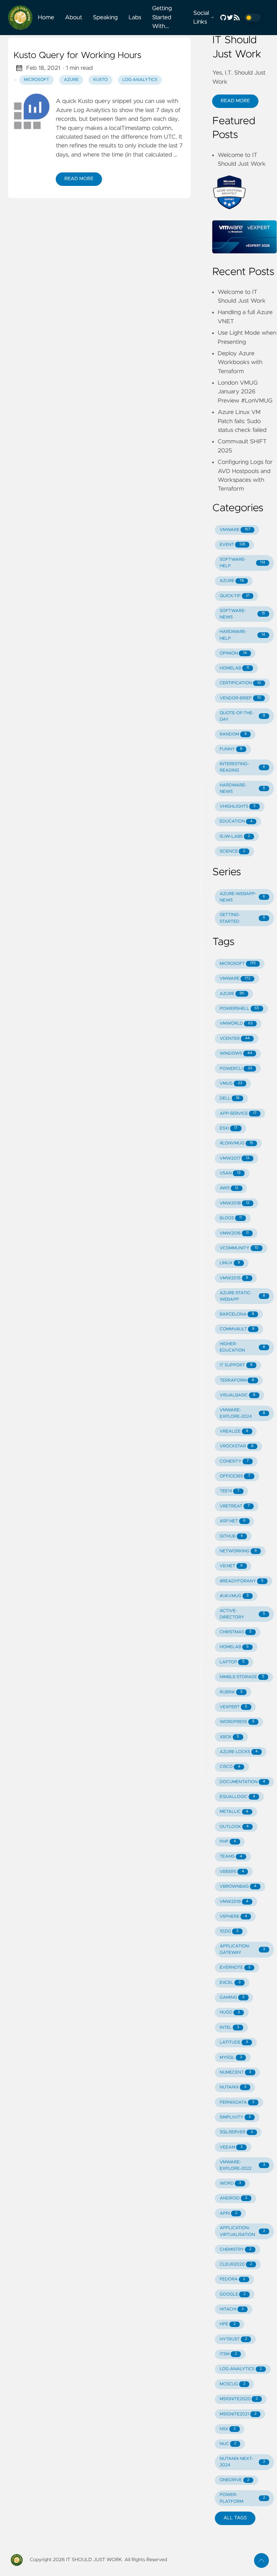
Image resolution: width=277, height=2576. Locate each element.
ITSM (228, 2354)
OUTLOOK (234, 1827)
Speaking (105, 18)
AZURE (232, 581)
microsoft (37, 80)
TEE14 (229, 1491)
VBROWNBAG (238, 1887)
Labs (135, 18)
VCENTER (235, 1039)
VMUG (231, 1084)
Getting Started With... (162, 17)
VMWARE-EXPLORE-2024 (242, 1413)
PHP (228, 1842)
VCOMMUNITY (239, 1248)
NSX (228, 2429)
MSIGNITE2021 (238, 2414)
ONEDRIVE (234, 2480)
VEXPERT (233, 1707)
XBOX (229, 1737)
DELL (229, 1098)
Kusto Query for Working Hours (78, 56)
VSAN (230, 1173)
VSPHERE (233, 1917)
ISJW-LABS (235, 837)
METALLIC (234, 1812)
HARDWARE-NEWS (242, 788)
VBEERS (232, 1872)
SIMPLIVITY (235, 2117)
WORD (230, 2183)
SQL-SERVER (236, 2132)
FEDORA (232, 2279)
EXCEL (230, 1983)
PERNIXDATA (237, 2102)
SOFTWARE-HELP (242, 563)
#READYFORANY (242, 1581)
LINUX (230, 1263)
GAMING (232, 1998)
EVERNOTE (235, 1968)
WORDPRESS (237, 1722)
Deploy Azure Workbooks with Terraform (240, 363)
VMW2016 (234, 1233)
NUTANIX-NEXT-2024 (242, 2462)
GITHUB (231, 1536)
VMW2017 (234, 1158)
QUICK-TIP (234, 596)
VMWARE (235, 530)
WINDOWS (236, 1054)
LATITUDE (234, 2042)
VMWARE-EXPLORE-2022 (242, 2165)
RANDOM (233, 734)
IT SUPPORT (236, 1365)
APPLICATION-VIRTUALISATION (242, 2231)
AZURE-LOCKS (239, 1752)
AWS (229, 1188)
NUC (228, 2444)
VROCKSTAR (236, 1446)
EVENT (232, 545)
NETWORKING (238, 1551)
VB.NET (231, 1566)
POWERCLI (236, 1069)
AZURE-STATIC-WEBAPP (242, 1296)
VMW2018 (234, 1203)
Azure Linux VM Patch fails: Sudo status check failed (242, 421)
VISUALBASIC (237, 1395)
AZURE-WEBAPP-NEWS (242, 897)
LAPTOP (232, 1662)
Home (46, 18)
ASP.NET (233, 1521)
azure (71, 80)
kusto (100, 80)
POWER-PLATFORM (242, 2498)
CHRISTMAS (236, 1632)
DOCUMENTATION (242, 1782)
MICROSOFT (238, 964)
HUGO (230, 2012)
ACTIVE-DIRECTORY (242, 1614)
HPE (228, 2324)
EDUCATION (236, 821)
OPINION (233, 653)
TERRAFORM (237, 1380)
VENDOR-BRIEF (240, 698)
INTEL (229, 2028)
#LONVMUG (236, 1143)
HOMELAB (234, 668)
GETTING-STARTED (242, 918)
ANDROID (233, 2198)
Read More (79, 179)
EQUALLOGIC (237, 1797)
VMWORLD (236, 1023)
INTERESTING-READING (242, 767)
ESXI (229, 1128)
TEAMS (231, 1857)
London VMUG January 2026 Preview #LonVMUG (245, 392)
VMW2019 (234, 1902)
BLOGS (231, 1218)
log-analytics (140, 80)
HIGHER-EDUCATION (242, 1347)
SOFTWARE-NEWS (242, 614)
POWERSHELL (239, 1009)
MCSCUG (232, 2384)
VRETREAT (235, 1506)
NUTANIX (233, 2087)
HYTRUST (233, 2339)
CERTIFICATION (240, 683)
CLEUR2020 (236, 2264)
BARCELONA (237, 1314)
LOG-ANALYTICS (241, 2369)
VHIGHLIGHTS (238, 807)
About (73, 18)
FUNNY (231, 749)
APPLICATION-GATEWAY (242, 1949)
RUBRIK (231, 1692)
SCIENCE (232, 851)
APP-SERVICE (238, 1114)
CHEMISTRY (235, 2250)
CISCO (230, 1767)
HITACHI (232, 2309)
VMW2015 (234, 1278)
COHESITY (234, 1461)
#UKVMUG (234, 1596)
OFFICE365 (235, 1476)
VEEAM (231, 2147)
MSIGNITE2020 (239, 2399)
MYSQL (231, 2058)
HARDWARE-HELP (242, 635)
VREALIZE (234, 1431)
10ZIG (229, 1931)
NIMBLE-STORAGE (242, 1677)
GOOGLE (233, 2294)
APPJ (228, 2213)
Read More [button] (235, 101)
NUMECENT (235, 2072)
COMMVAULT (237, 1329)
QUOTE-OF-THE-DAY (242, 716)
